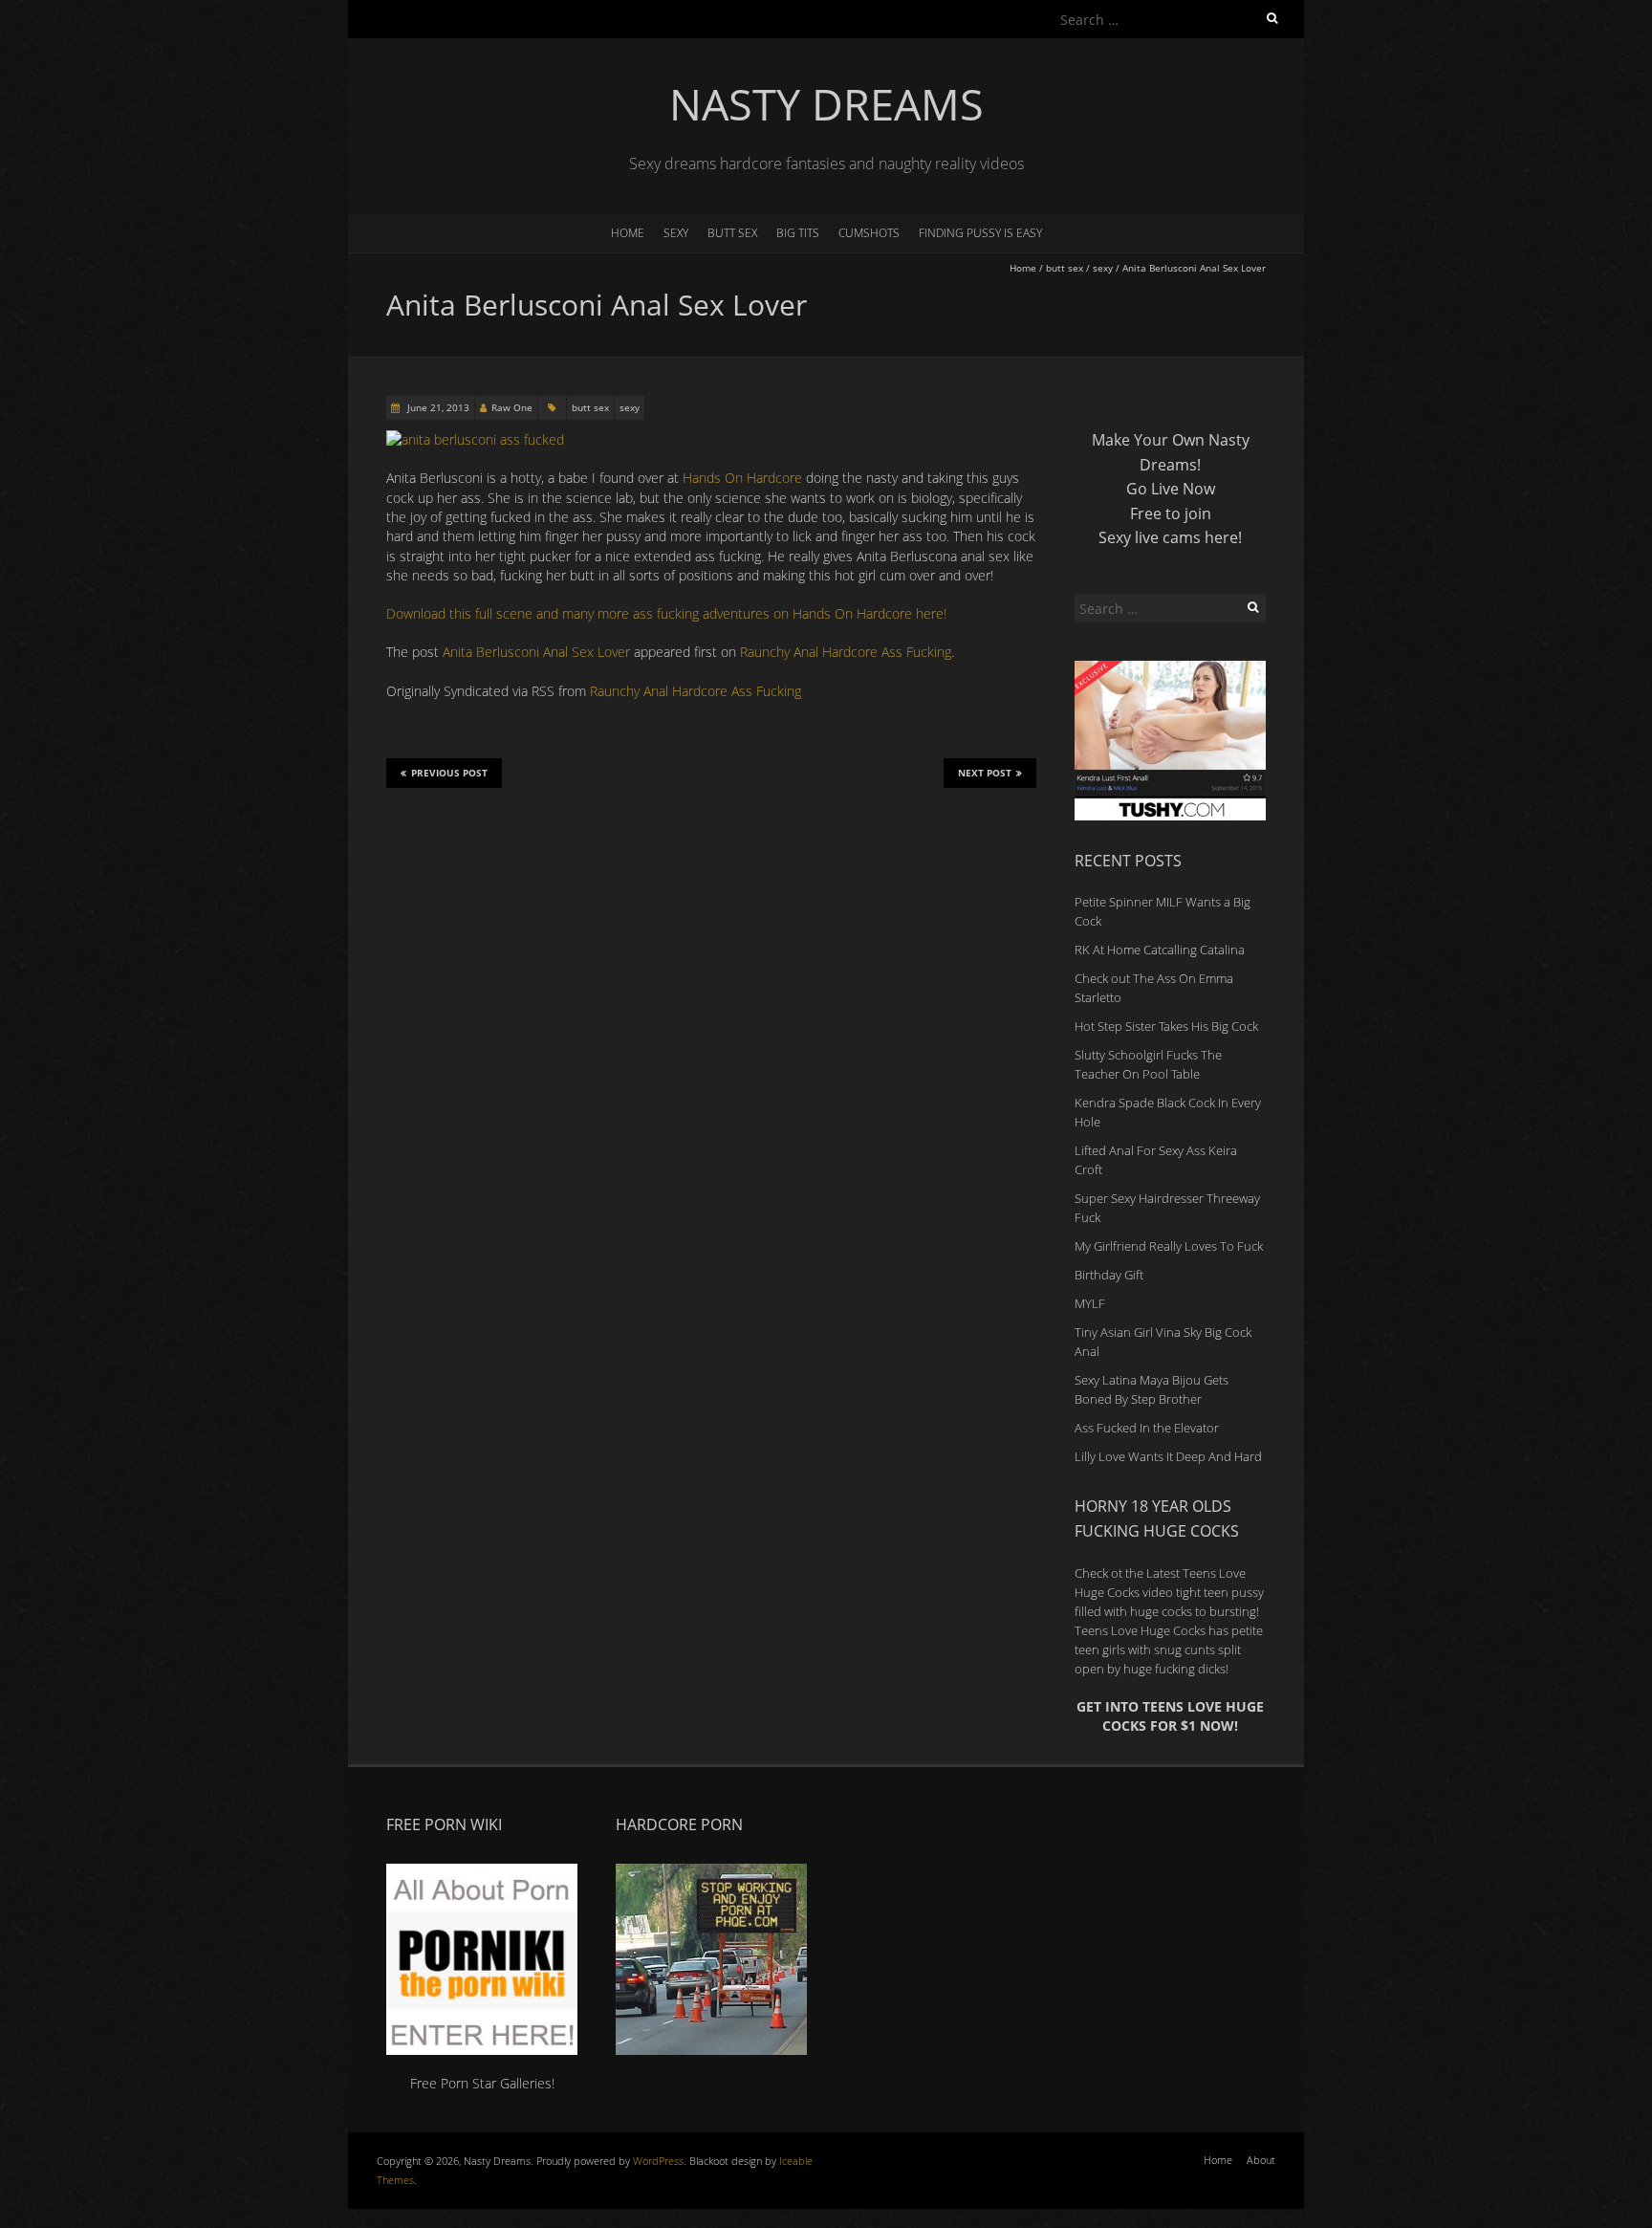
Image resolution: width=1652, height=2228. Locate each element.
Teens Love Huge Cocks (1140, 1630)
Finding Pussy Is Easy (980, 233)
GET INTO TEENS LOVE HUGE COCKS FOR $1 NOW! (1170, 1716)
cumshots (869, 233)
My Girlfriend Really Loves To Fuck (1169, 1246)
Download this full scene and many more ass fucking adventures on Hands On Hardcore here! (666, 613)
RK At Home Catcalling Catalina (1160, 950)
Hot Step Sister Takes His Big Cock (1166, 1026)
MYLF (1090, 1303)
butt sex (732, 233)
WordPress (658, 2161)
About (1261, 2160)
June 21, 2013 (437, 407)
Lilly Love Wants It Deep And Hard (1168, 1456)
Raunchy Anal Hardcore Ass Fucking (846, 652)
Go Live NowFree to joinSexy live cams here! (1170, 513)
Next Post (985, 773)
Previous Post (449, 773)
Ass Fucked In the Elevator (1147, 1428)
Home (628, 233)
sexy (676, 233)
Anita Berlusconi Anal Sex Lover (536, 652)
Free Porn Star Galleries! (482, 2083)
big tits (798, 233)
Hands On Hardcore (742, 478)
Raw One (512, 407)
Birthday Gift (1109, 1275)
